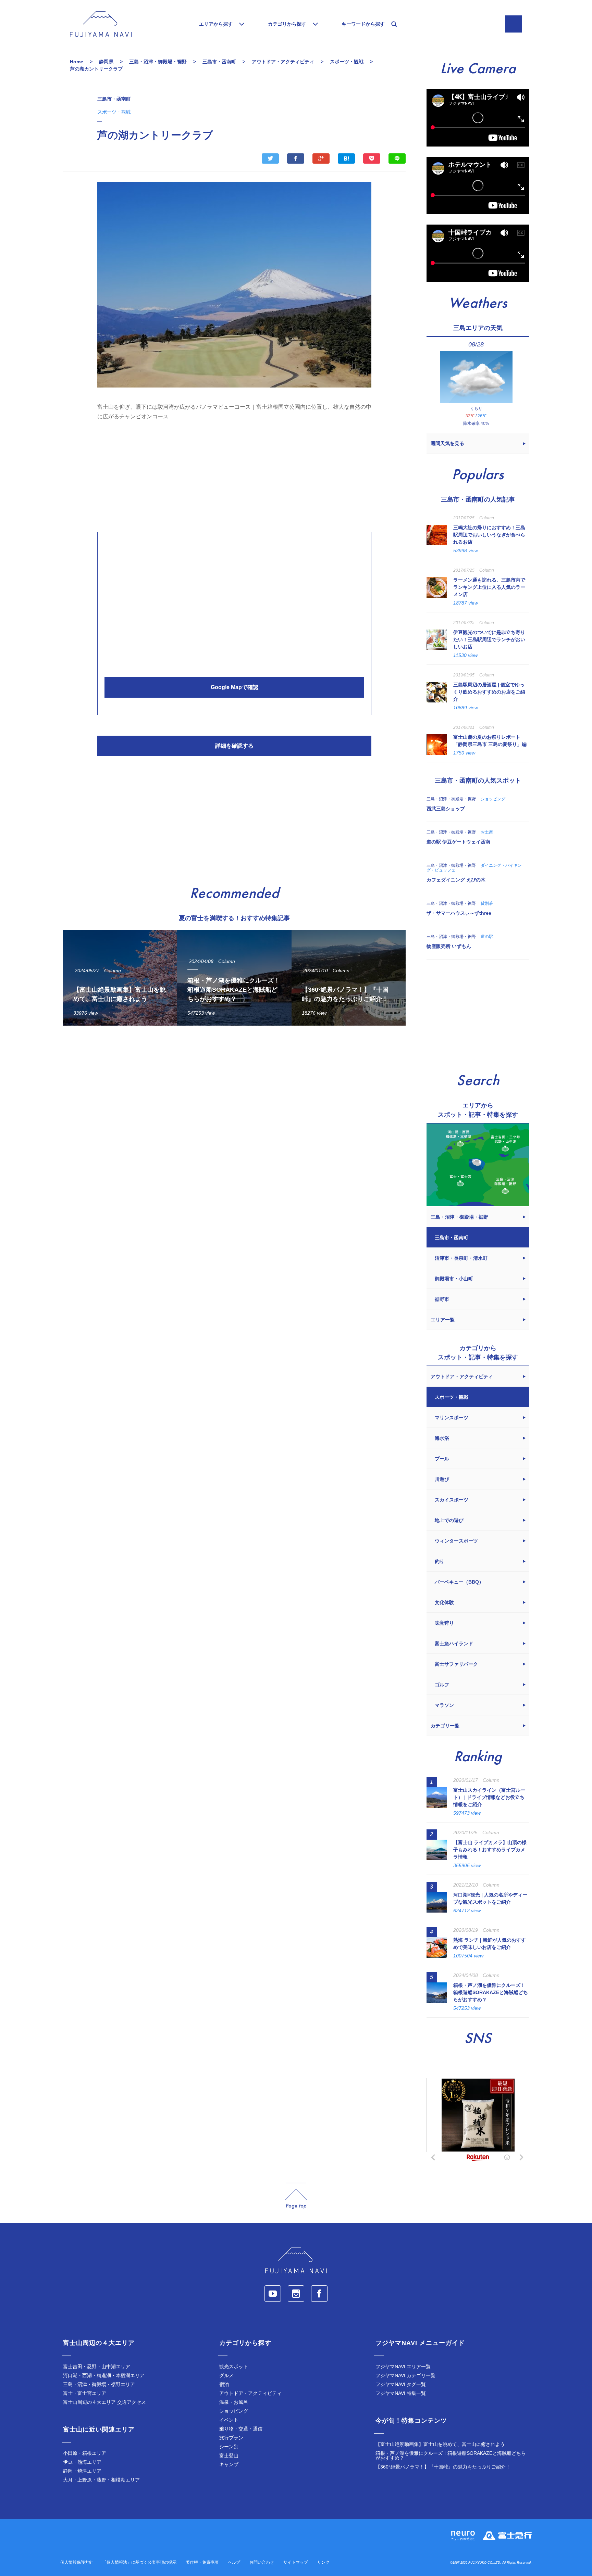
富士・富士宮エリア (85, 2393)
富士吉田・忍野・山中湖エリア (97, 2366)
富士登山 (229, 2456)
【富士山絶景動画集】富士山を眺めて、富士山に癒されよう (440, 2444)
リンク (323, 2562)
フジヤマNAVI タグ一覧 (401, 2384)
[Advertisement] (234, 474)
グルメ (226, 2375)
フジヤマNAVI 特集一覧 (401, 2393)
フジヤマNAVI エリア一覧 (403, 2366)
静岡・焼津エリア (82, 2471)
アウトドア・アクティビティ (250, 2393)
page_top (296, 2196)
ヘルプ (234, 2562)
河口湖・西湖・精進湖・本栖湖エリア (104, 2375)
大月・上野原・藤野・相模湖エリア (101, 2480)
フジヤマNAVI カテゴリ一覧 (405, 2375)
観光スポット (234, 2366)
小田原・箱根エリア (85, 2453)
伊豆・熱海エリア (82, 2462)
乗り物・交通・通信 (241, 2429)
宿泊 (224, 2384)
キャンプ (229, 2464)
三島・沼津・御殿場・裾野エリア (99, 2384)
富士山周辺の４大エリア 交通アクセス (104, 2402)
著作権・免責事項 (202, 2562)
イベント (229, 2420)
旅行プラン (231, 2438)
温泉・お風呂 (234, 2402)
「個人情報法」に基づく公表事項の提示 (139, 2562)
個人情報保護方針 (77, 2562)
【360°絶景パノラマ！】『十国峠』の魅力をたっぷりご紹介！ (443, 2467)
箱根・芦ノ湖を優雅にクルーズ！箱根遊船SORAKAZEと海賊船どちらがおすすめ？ (451, 2456)
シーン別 (229, 2447)
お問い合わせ (262, 2562)
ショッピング (234, 2411)
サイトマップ (296, 2562)
